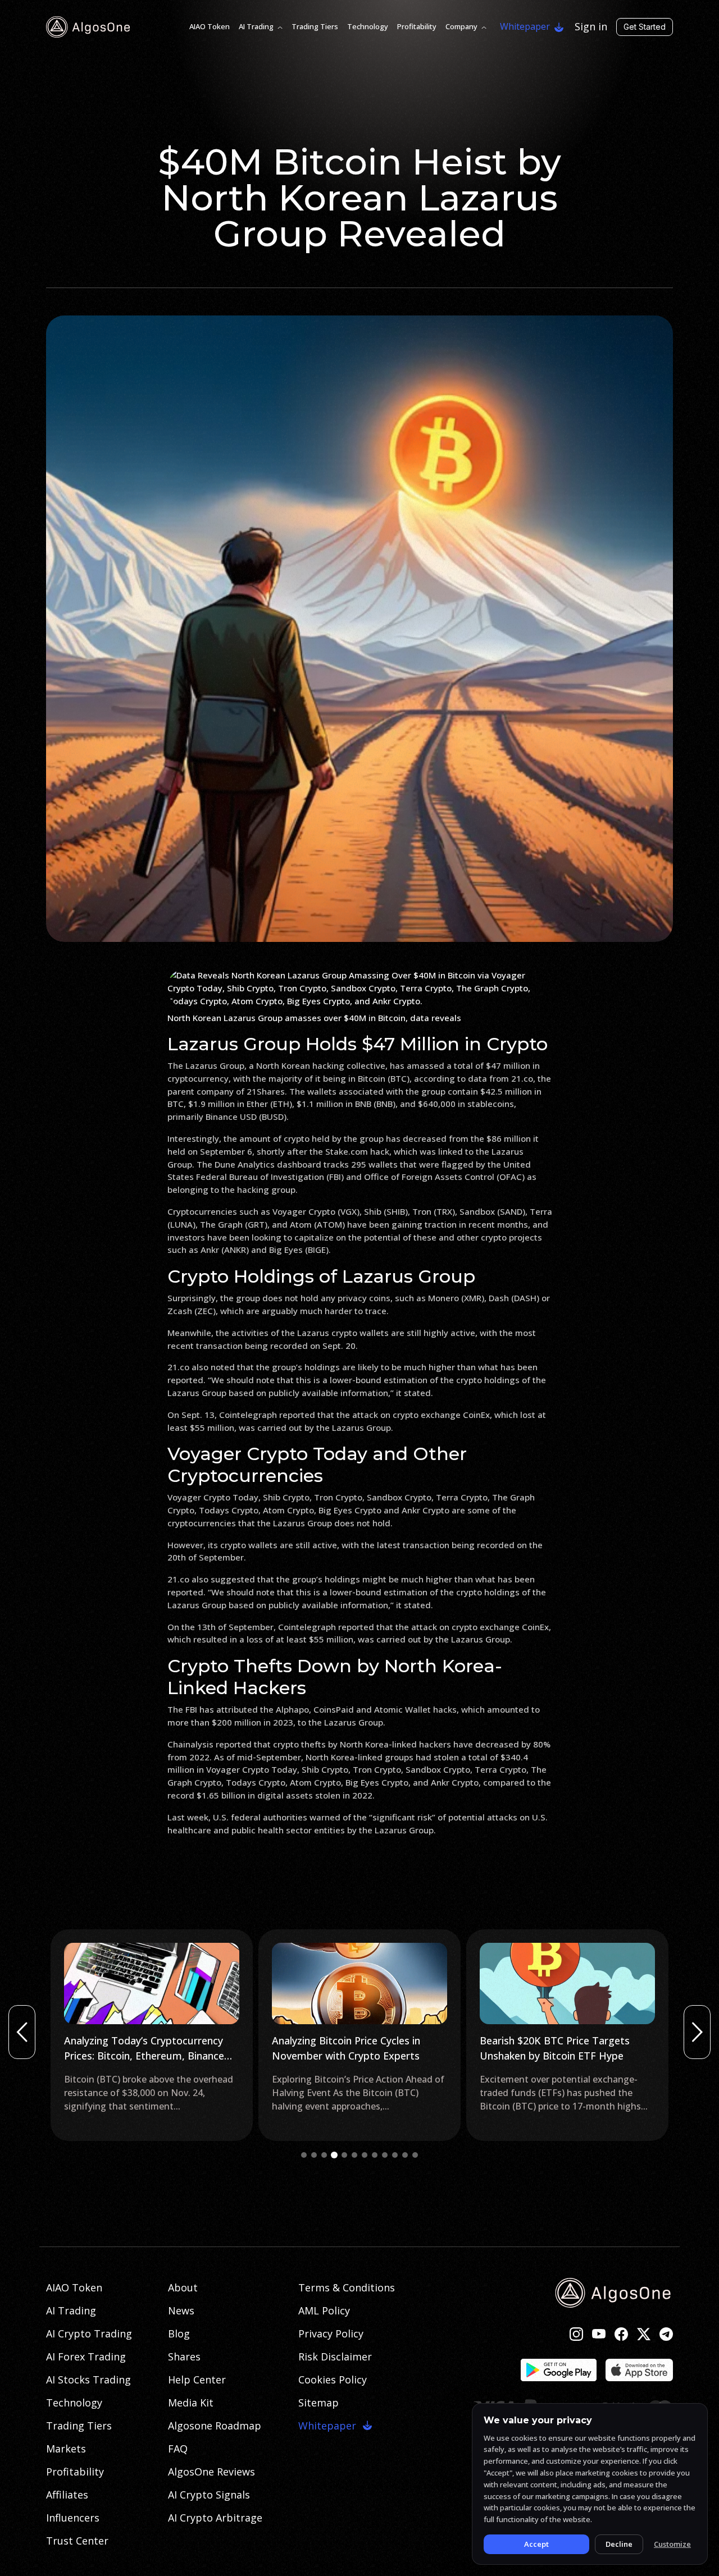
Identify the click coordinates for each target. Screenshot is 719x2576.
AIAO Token (210, 26)
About (183, 2287)
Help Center (197, 2380)
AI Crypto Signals (209, 2495)
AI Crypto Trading (89, 2334)
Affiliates (67, 2495)
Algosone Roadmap (215, 2426)
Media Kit (191, 2403)
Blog (179, 2334)
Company (461, 26)
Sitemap (318, 2403)
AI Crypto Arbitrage (215, 2518)
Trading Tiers (315, 26)
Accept (536, 2544)
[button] (304, 2155)
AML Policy (324, 2310)
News (181, 2310)
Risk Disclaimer (335, 2357)
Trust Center (77, 2541)
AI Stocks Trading (88, 2380)
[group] (152, 2035)
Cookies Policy (333, 2380)
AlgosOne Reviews (211, 2472)
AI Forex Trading (86, 2357)
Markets (66, 2449)
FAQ (178, 2449)
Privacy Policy (331, 2334)
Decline (619, 2544)
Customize (672, 2544)
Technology (368, 26)
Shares (184, 2357)
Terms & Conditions (347, 2287)
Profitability (417, 26)
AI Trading (256, 26)
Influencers (73, 2518)
